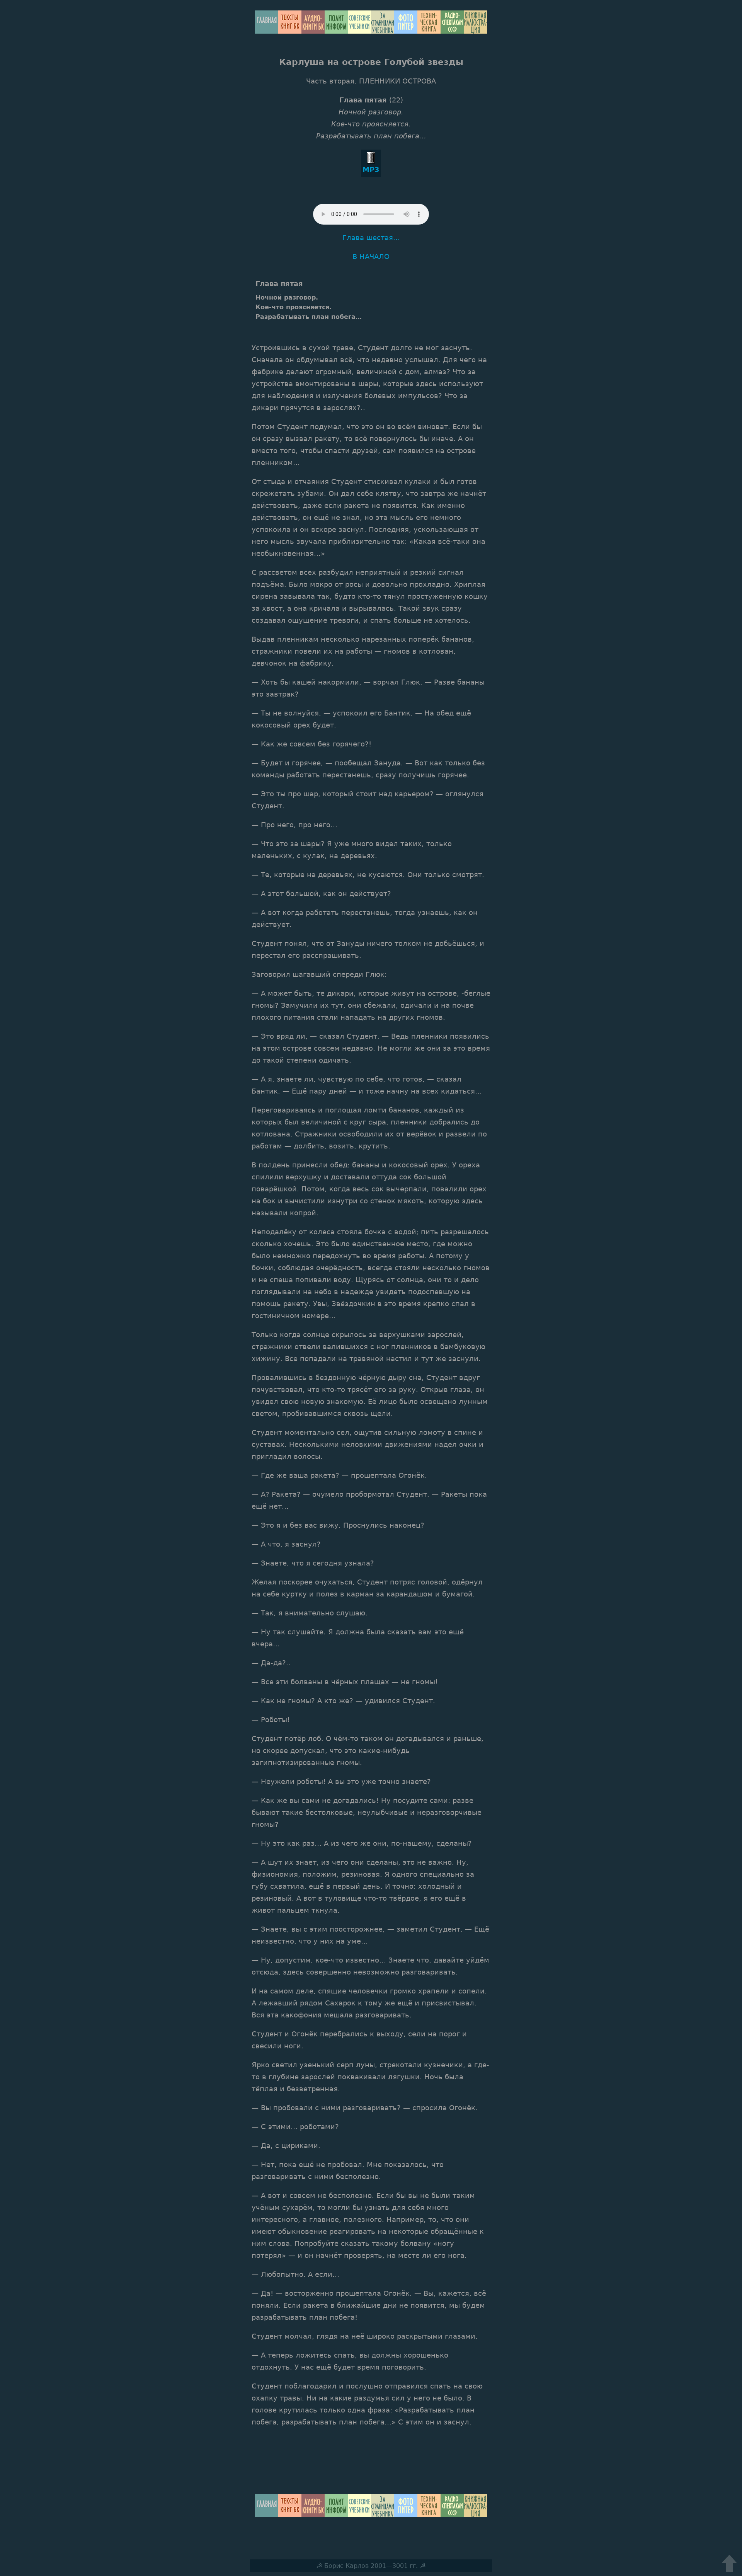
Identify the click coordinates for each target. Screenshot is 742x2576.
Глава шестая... (371, 238)
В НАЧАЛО (371, 256)
